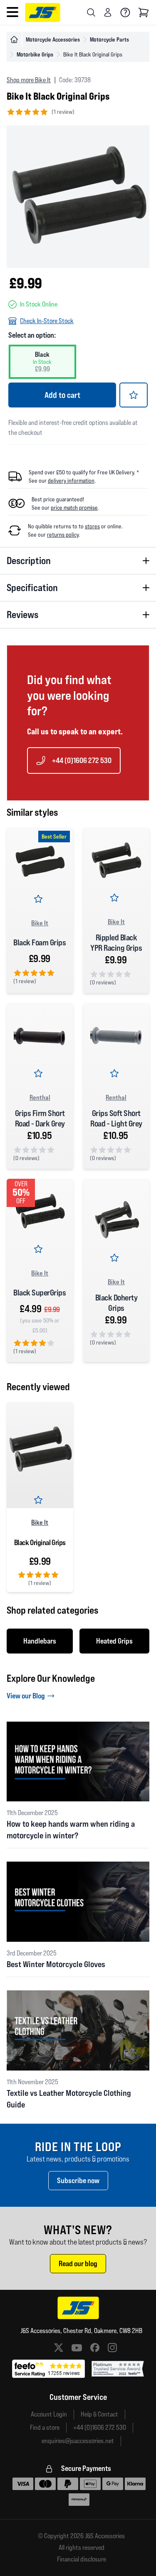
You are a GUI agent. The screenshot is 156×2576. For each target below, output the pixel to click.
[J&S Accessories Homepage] (43, 12)
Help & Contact (99, 2414)
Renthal (40, 1097)
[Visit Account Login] (108, 12)
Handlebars (40, 1641)
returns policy (63, 535)
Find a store (45, 2428)
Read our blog (78, 2263)
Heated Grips (114, 1641)
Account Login (49, 2414)
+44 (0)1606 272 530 (82, 760)
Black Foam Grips (40, 942)
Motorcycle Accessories (53, 39)
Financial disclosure (82, 2559)
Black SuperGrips (40, 1293)
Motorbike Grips (35, 54)
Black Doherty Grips (116, 1303)
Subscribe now (78, 2180)
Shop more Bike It (29, 80)
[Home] (14, 39)
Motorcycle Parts (109, 39)
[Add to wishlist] (134, 395)
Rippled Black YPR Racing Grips (116, 943)
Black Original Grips (40, 1542)
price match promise (74, 508)
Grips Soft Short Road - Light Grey (116, 1118)
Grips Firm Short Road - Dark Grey (40, 1118)
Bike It (40, 923)
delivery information (71, 481)
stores (92, 526)
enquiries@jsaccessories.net (78, 2441)
